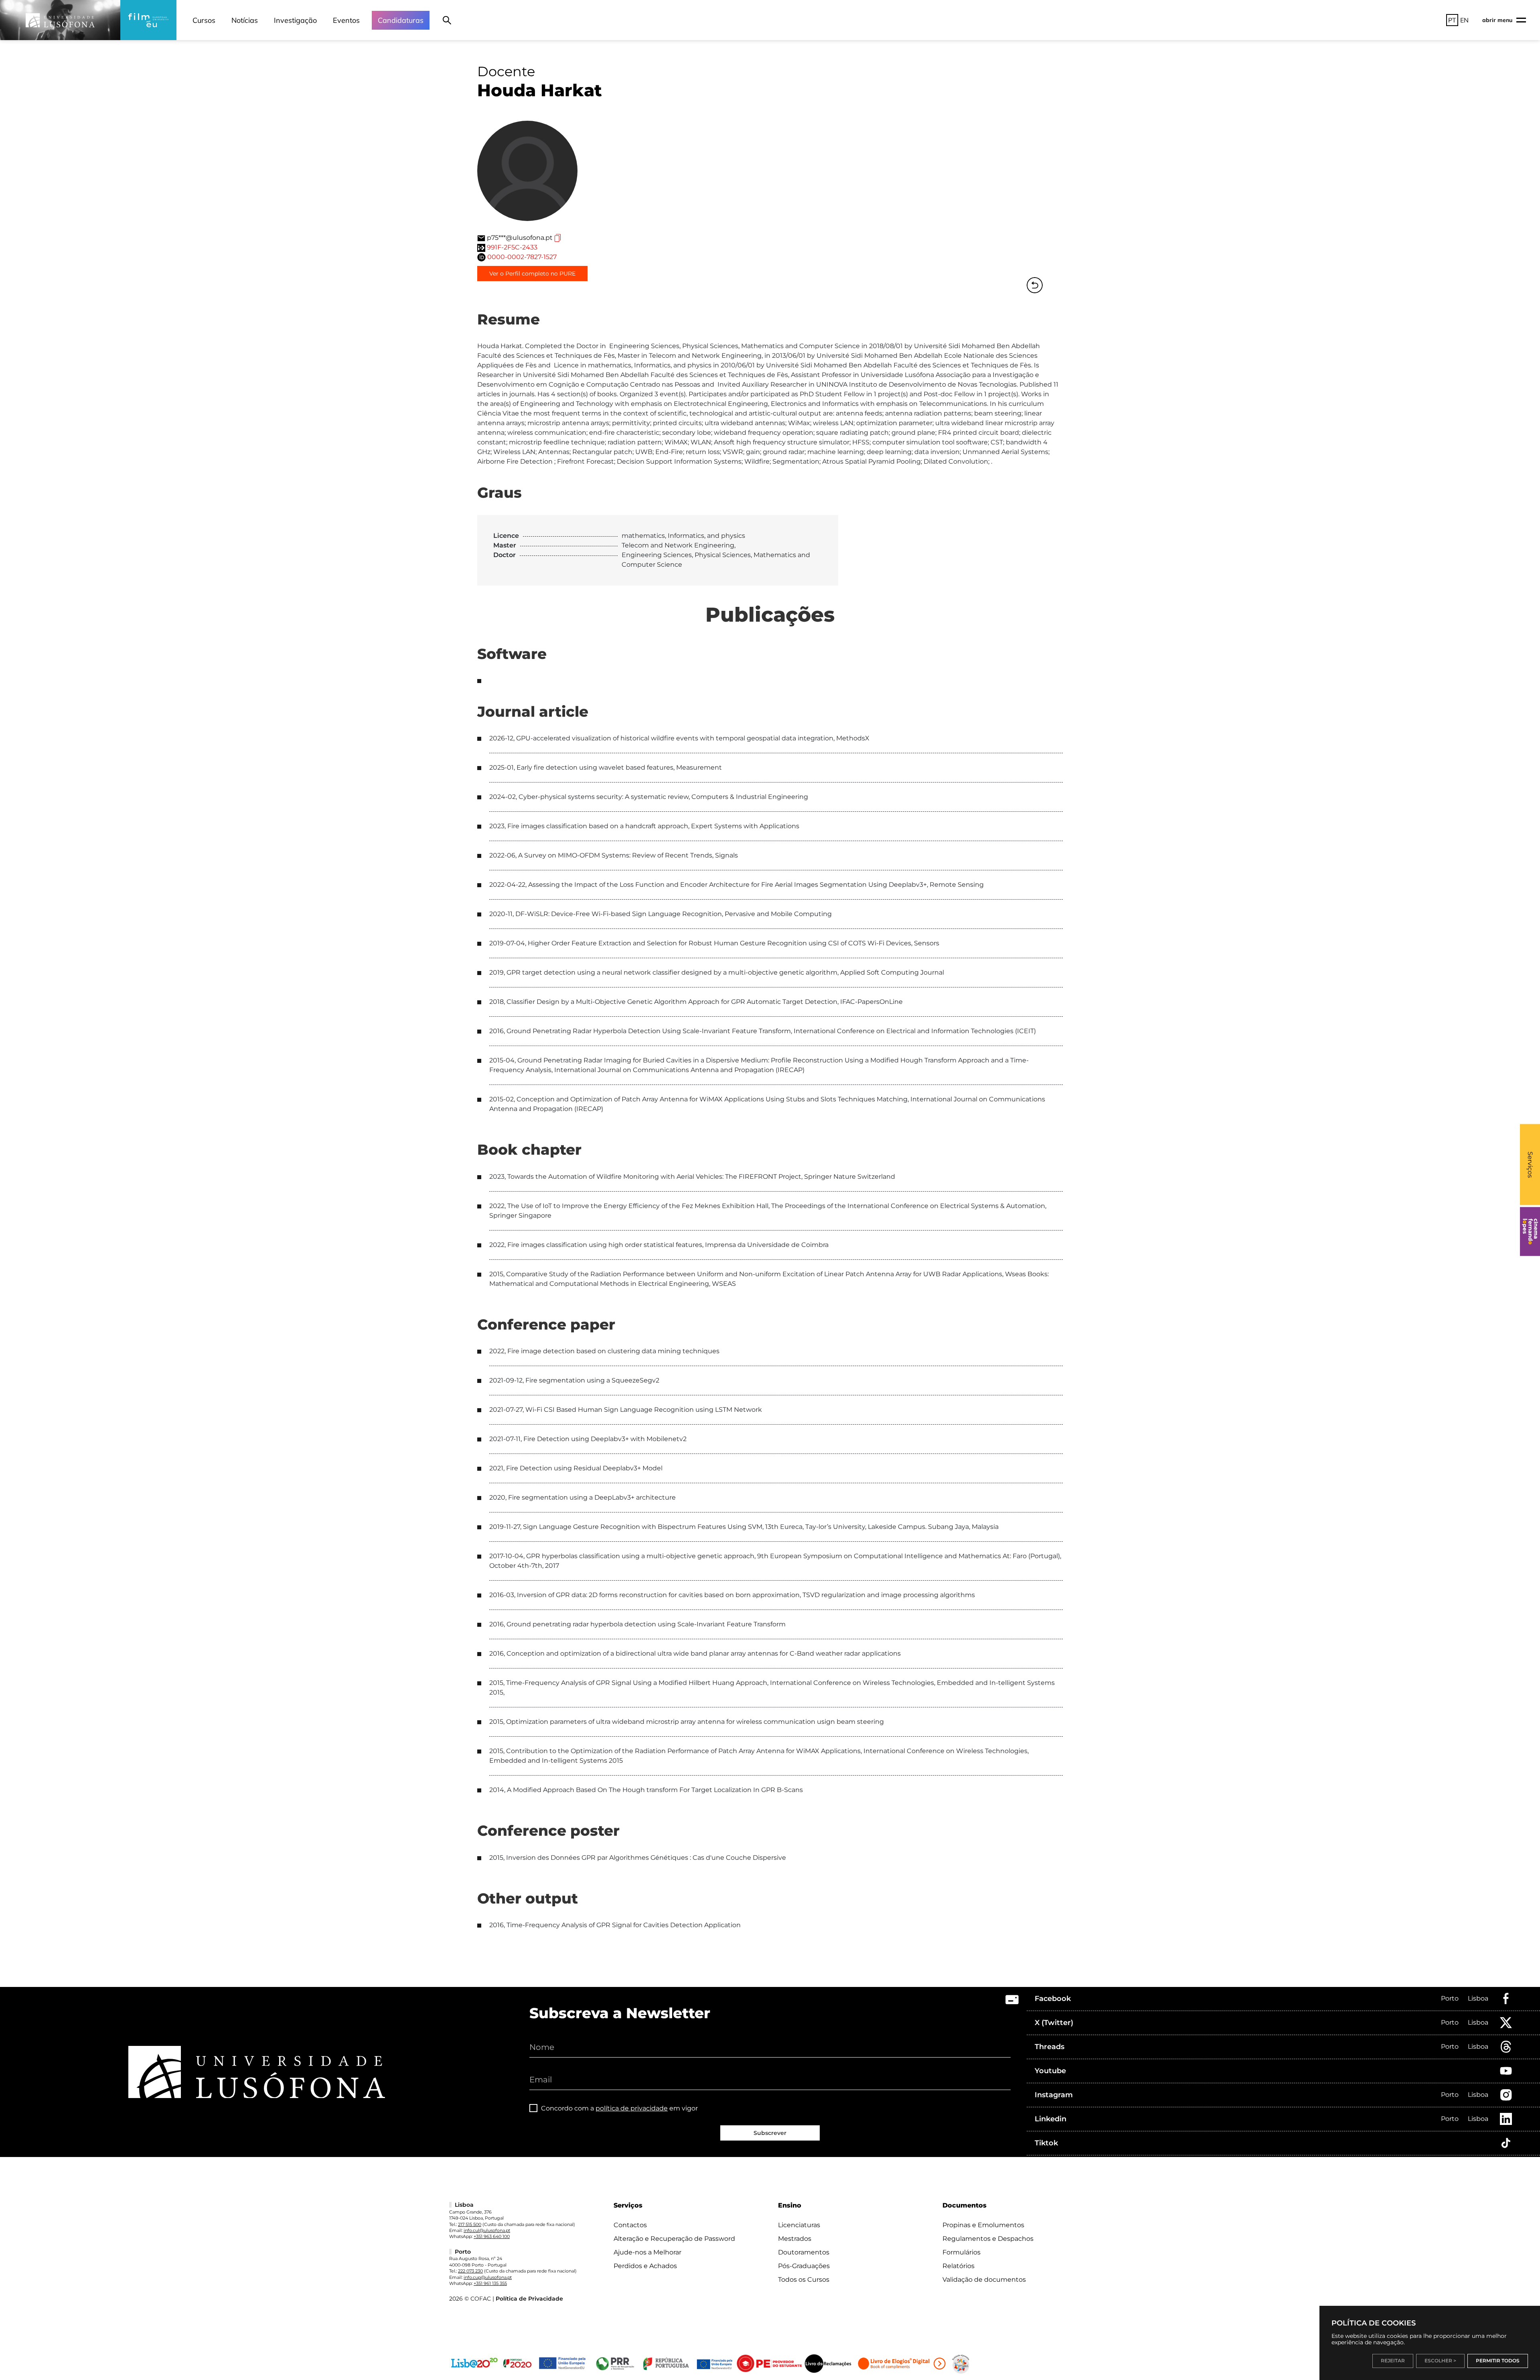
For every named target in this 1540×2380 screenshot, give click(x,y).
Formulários (961, 2252)
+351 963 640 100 (492, 2236)
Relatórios (958, 2266)
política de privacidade (632, 2108)
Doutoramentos (804, 2252)
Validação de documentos (984, 2280)
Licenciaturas (799, 2225)
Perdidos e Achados (645, 2266)
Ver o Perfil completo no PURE (532, 274)
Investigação (295, 20)
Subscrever (770, 2133)
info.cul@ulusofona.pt (487, 2230)
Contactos (630, 2225)
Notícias (245, 20)
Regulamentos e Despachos (988, 2239)
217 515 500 (470, 2224)
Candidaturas (401, 20)
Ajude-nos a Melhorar (647, 2252)
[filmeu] (148, 20)
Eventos (346, 20)
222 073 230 (470, 2271)
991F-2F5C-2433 (512, 247)
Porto (1450, 1998)
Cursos (204, 20)
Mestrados (795, 2239)
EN (1464, 20)
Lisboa (1478, 1998)
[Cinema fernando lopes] (1530, 1232)
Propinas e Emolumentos (983, 2225)
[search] (447, 20)
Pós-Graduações (804, 2266)
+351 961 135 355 (490, 2283)
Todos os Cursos (804, 2280)
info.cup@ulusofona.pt (488, 2277)
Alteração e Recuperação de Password (674, 2239)
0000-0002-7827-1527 (522, 257)
